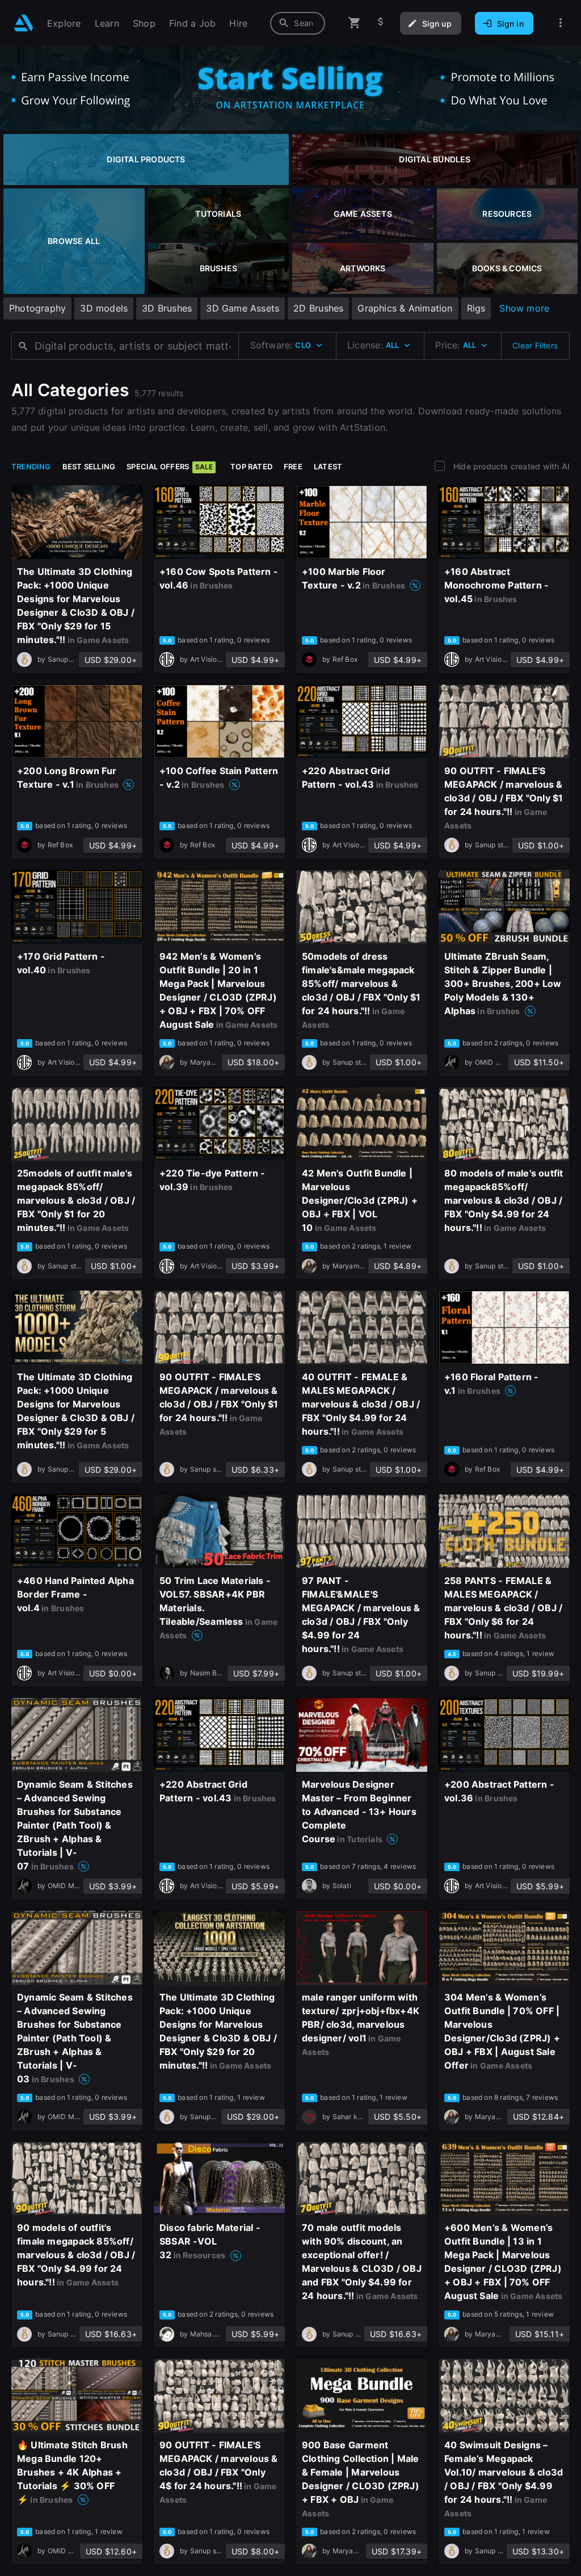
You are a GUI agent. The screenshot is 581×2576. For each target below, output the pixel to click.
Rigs (476, 308)
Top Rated (251, 467)
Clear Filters (535, 345)
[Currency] (381, 23)
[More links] (561, 23)
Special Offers (170, 467)
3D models (104, 308)
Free (293, 467)
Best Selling (89, 467)
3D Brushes (167, 308)
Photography (37, 308)
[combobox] (298, 23)
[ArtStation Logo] (24, 23)
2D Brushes (318, 308)
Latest (328, 467)
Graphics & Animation (405, 308)
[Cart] (355, 23)
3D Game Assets (243, 308)
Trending (31, 467)
